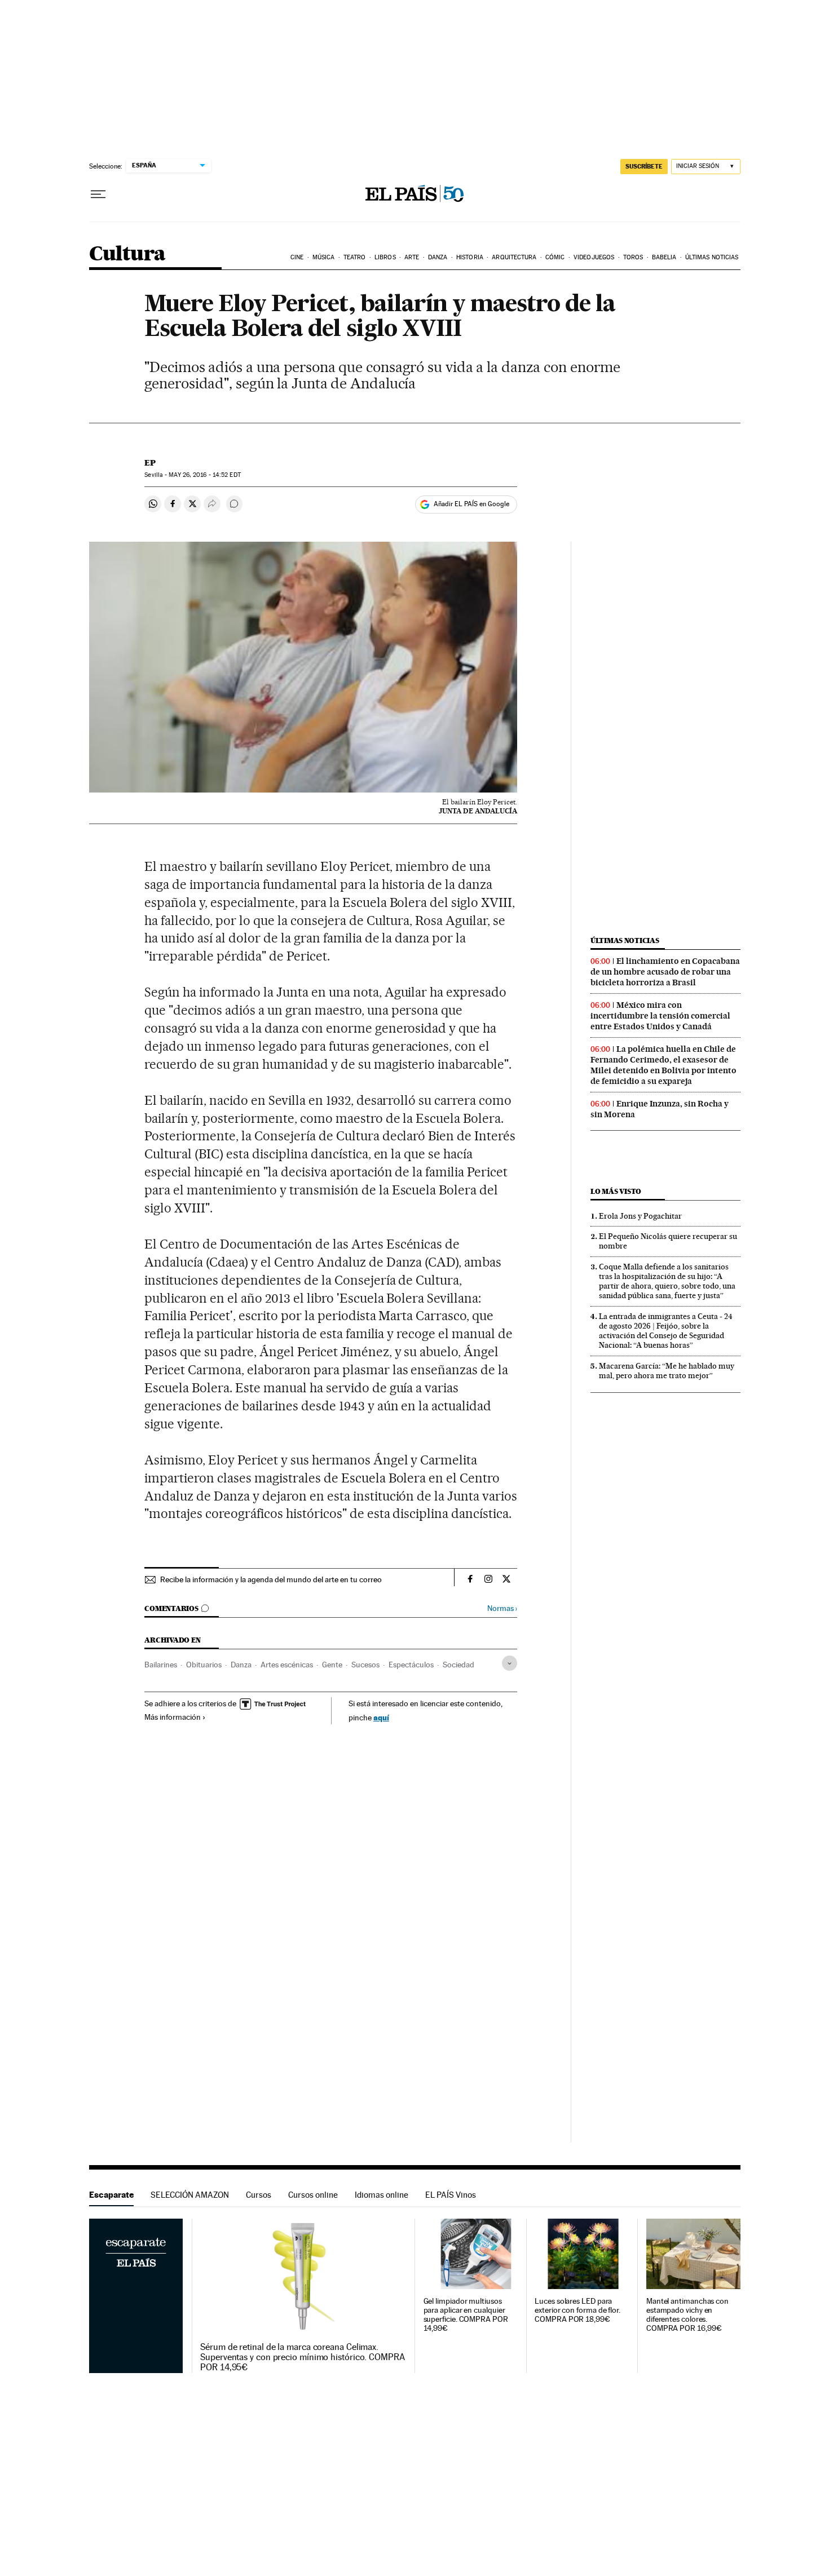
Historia (470, 257)
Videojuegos (594, 257)
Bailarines (161, 1665)
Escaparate (111, 2195)
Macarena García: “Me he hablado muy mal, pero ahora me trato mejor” (667, 1371)
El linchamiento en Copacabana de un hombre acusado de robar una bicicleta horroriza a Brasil (665, 972)
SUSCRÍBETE (644, 166)
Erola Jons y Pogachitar (640, 1216)
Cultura (127, 254)
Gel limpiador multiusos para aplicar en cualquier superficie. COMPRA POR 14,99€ (466, 2315)
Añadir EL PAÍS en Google (471, 504)
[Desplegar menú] (98, 194)
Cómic (555, 257)
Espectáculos (411, 1665)
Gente (332, 1665)
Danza (438, 257)
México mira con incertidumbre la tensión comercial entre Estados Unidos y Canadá (660, 1016)
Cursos (259, 2195)
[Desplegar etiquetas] (510, 1663)
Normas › (502, 1608)
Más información (173, 1717)
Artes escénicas (287, 1665)
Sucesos (365, 1665)
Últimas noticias (712, 257)
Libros (385, 257)
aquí (381, 1717)
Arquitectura (514, 257)
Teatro (355, 257)
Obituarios (204, 1665)
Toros (633, 257)
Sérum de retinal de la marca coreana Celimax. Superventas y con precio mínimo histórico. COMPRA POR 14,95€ (303, 2357)
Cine (297, 257)
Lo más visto (616, 1191)
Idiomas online (382, 2195)
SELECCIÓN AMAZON (190, 2195)
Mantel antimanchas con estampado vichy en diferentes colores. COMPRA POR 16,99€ (687, 2315)
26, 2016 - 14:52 (204, 475)
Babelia (664, 257)
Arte (412, 257)
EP (150, 463)
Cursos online (313, 2195)
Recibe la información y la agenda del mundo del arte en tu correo (271, 1579)
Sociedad (458, 1665)
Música (324, 257)
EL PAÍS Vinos (451, 2195)
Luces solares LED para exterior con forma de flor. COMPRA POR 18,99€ (577, 2310)
